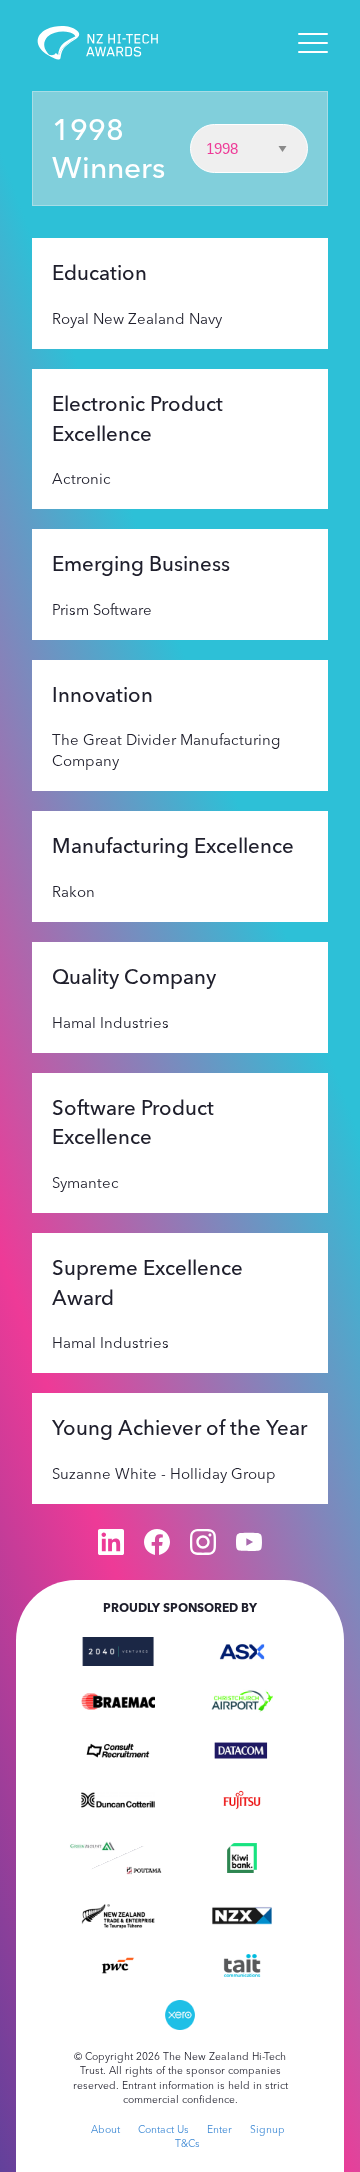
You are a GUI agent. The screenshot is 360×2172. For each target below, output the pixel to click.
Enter (219, 2129)
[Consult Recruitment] (118, 1749)
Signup (267, 2129)
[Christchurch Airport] (242, 1699)
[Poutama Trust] (144, 1869)
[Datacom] (242, 1749)
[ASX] (242, 1649)
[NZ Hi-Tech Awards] (112, 43)
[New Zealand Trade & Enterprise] (118, 1914)
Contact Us (163, 2129)
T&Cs (187, 2143)
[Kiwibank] (242, 1856)
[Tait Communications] (242, 1964)
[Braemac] (118, 1699)
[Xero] (180, 2013)
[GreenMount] (92, 1844)
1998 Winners (108, 148)
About (105, 2129)
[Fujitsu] (242, 1798)
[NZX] (242, 1914)
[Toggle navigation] (313, 43)
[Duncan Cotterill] (118, 1798)
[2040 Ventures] (118, 1649)
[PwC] (118, 1964)
